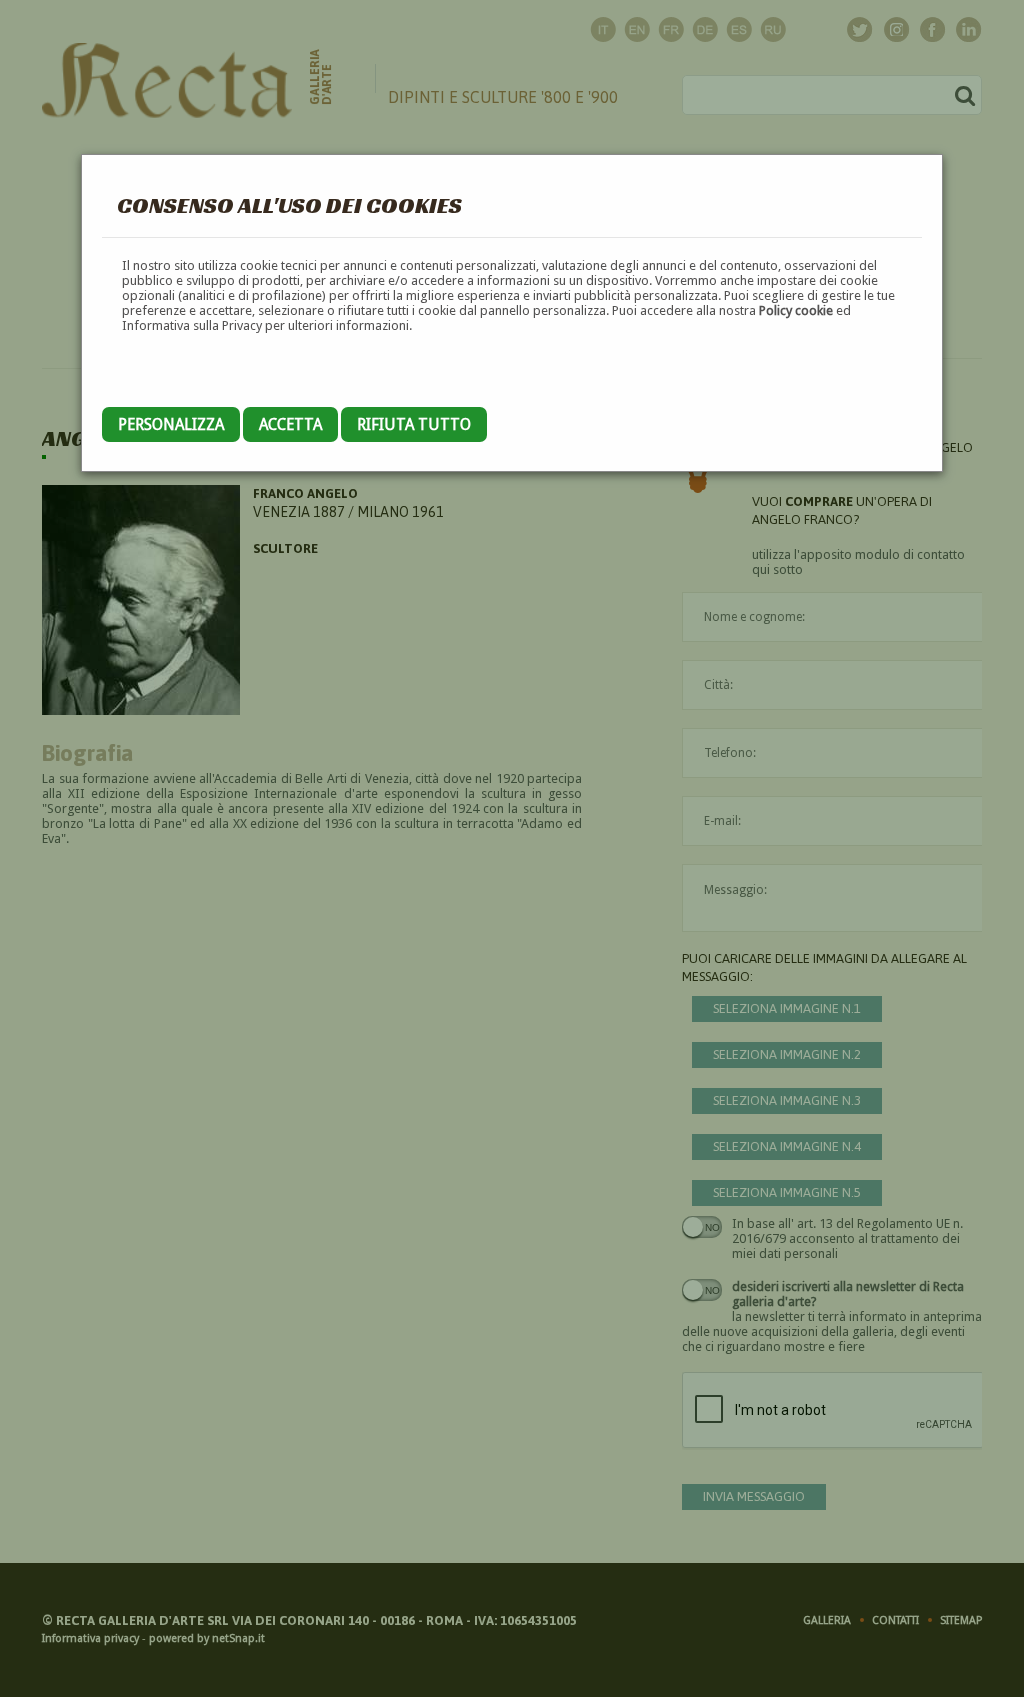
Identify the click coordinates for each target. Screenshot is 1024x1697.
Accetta (290, 424)
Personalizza (171, 424)
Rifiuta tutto (414, 424)
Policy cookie (796, 310)
